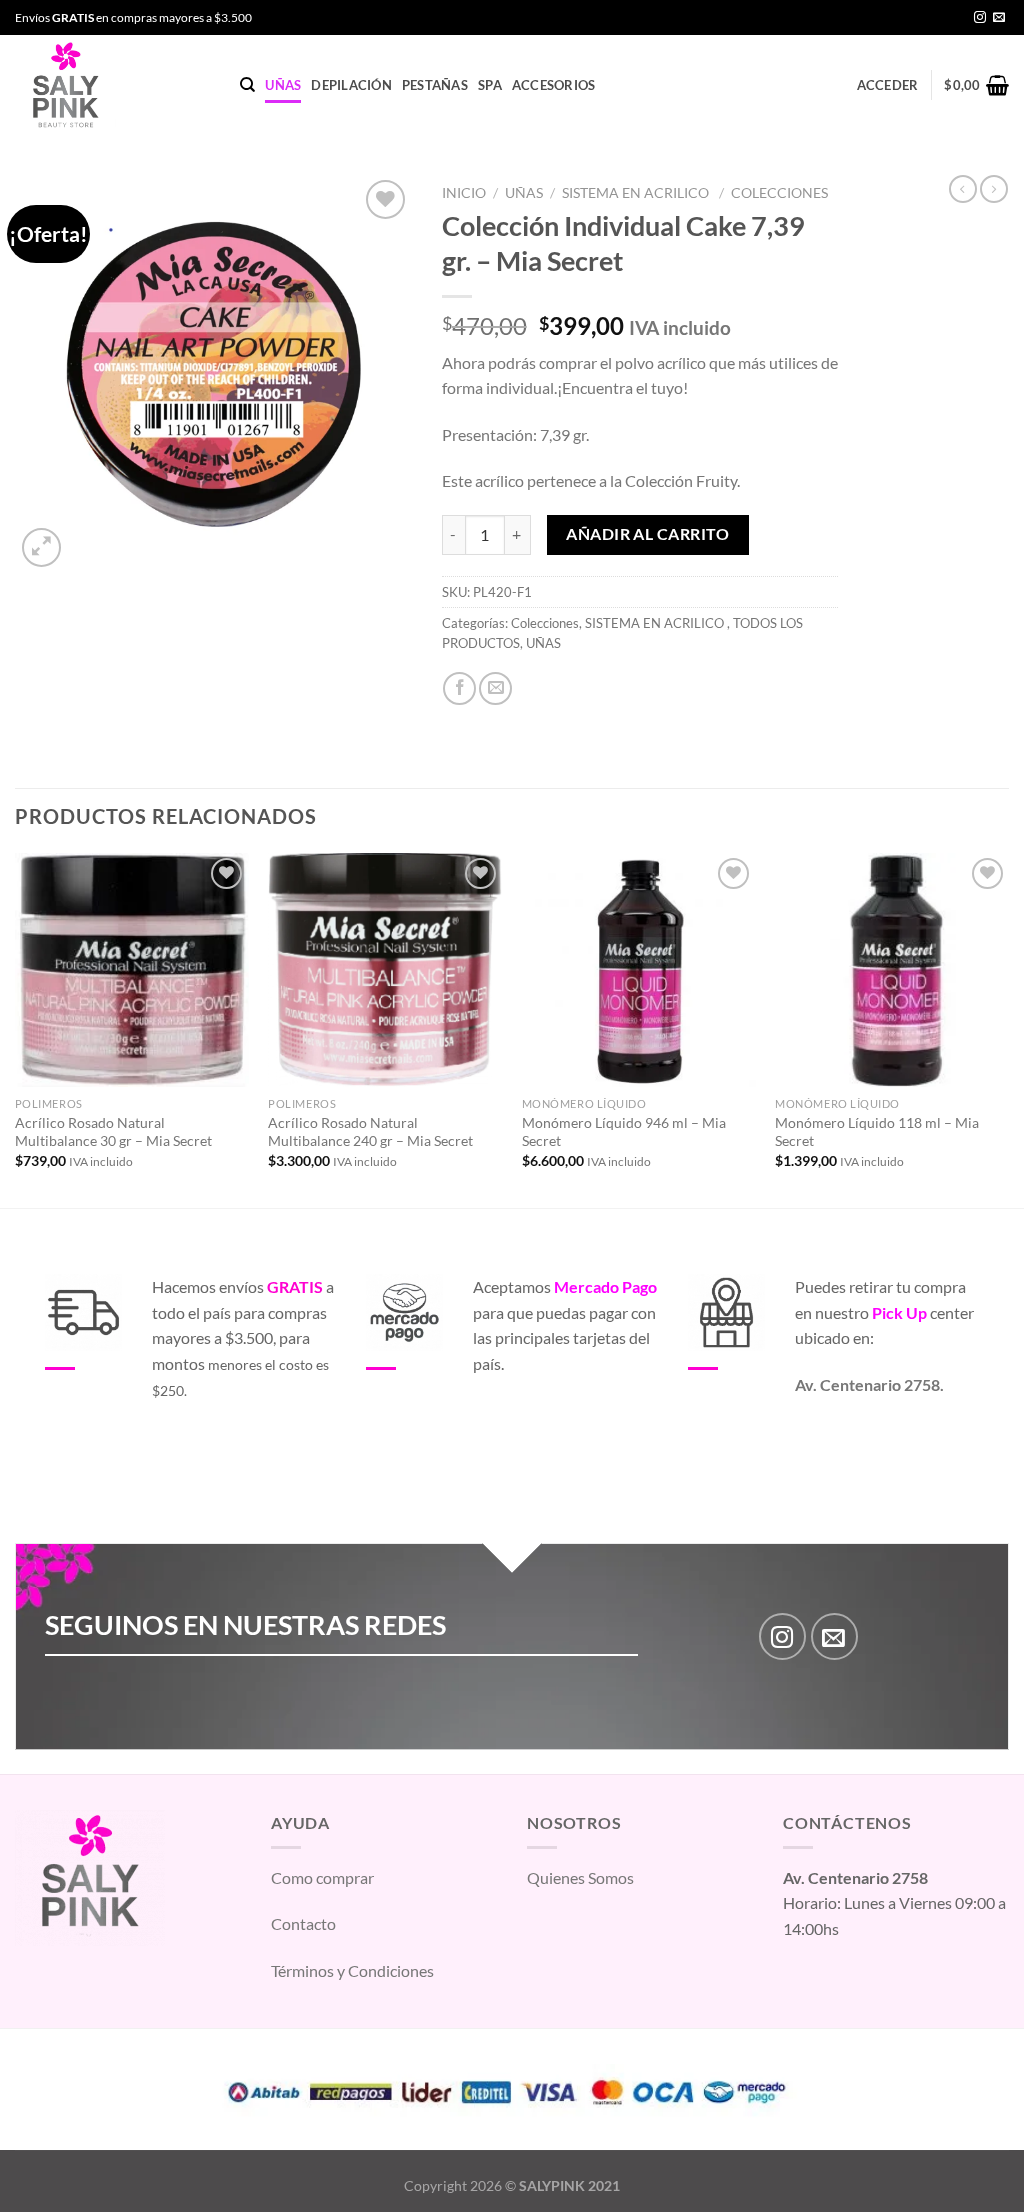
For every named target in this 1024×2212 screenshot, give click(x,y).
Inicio (464, 193)
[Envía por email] (495, 688)
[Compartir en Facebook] (459, 688)
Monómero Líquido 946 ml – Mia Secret (624, 1132)
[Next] (1008, 1028)
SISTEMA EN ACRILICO (637, 193)
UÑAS (283, 85)
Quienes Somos (580, 1877)
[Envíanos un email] (999, 18)
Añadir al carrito (647, 534)
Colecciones (779, 193)
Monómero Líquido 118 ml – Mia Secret (877, 1132)
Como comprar (322, 1877)
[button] (965, 2153)
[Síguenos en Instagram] (980, 18)
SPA (490, 85)
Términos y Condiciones (352, 1970)
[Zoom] (41, 547)
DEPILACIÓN (351, 85)
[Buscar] (247, 85)
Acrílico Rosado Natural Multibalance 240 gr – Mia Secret (370, 1132)
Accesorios (554, 85)
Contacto (303, 1923)
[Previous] (16, 1028)
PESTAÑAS (435, 85)
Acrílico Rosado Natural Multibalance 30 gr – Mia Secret (113, 1132)
